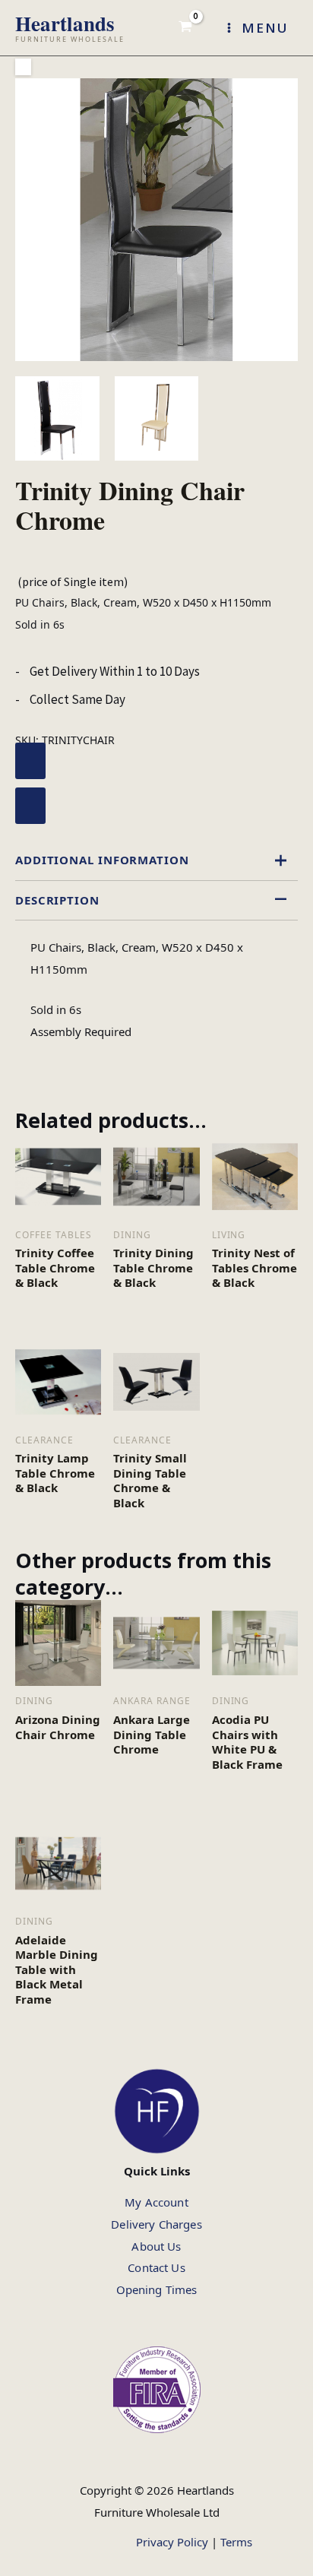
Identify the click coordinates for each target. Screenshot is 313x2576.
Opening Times (157, 2289)
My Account (156, 2202)
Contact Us (156, 2267)
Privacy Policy (172, 2542)
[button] (23, 67)
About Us (156, 2246)
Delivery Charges (156, 2224)
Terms (236, 2542)
